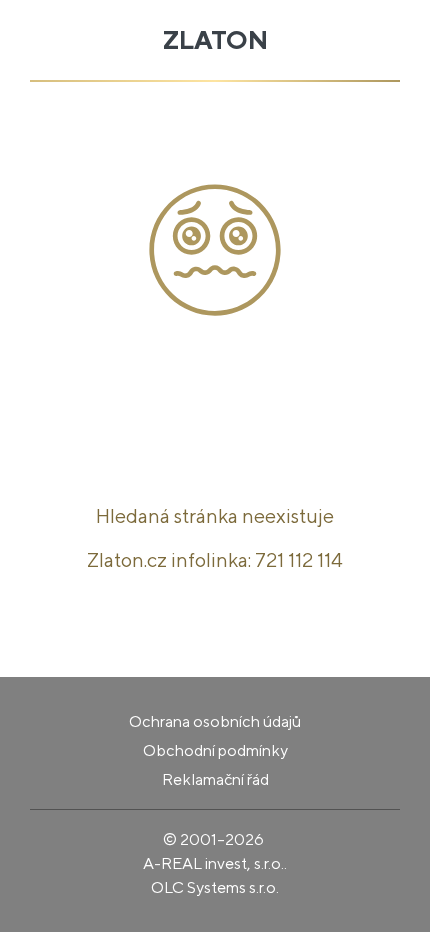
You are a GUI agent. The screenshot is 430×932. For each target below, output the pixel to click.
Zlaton (215, 39)
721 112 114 (299, 559)
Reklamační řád (215, 779)
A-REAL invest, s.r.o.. (215, 863)
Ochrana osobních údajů (215, 721)
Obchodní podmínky (215, 750)
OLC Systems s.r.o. (215, 887)
